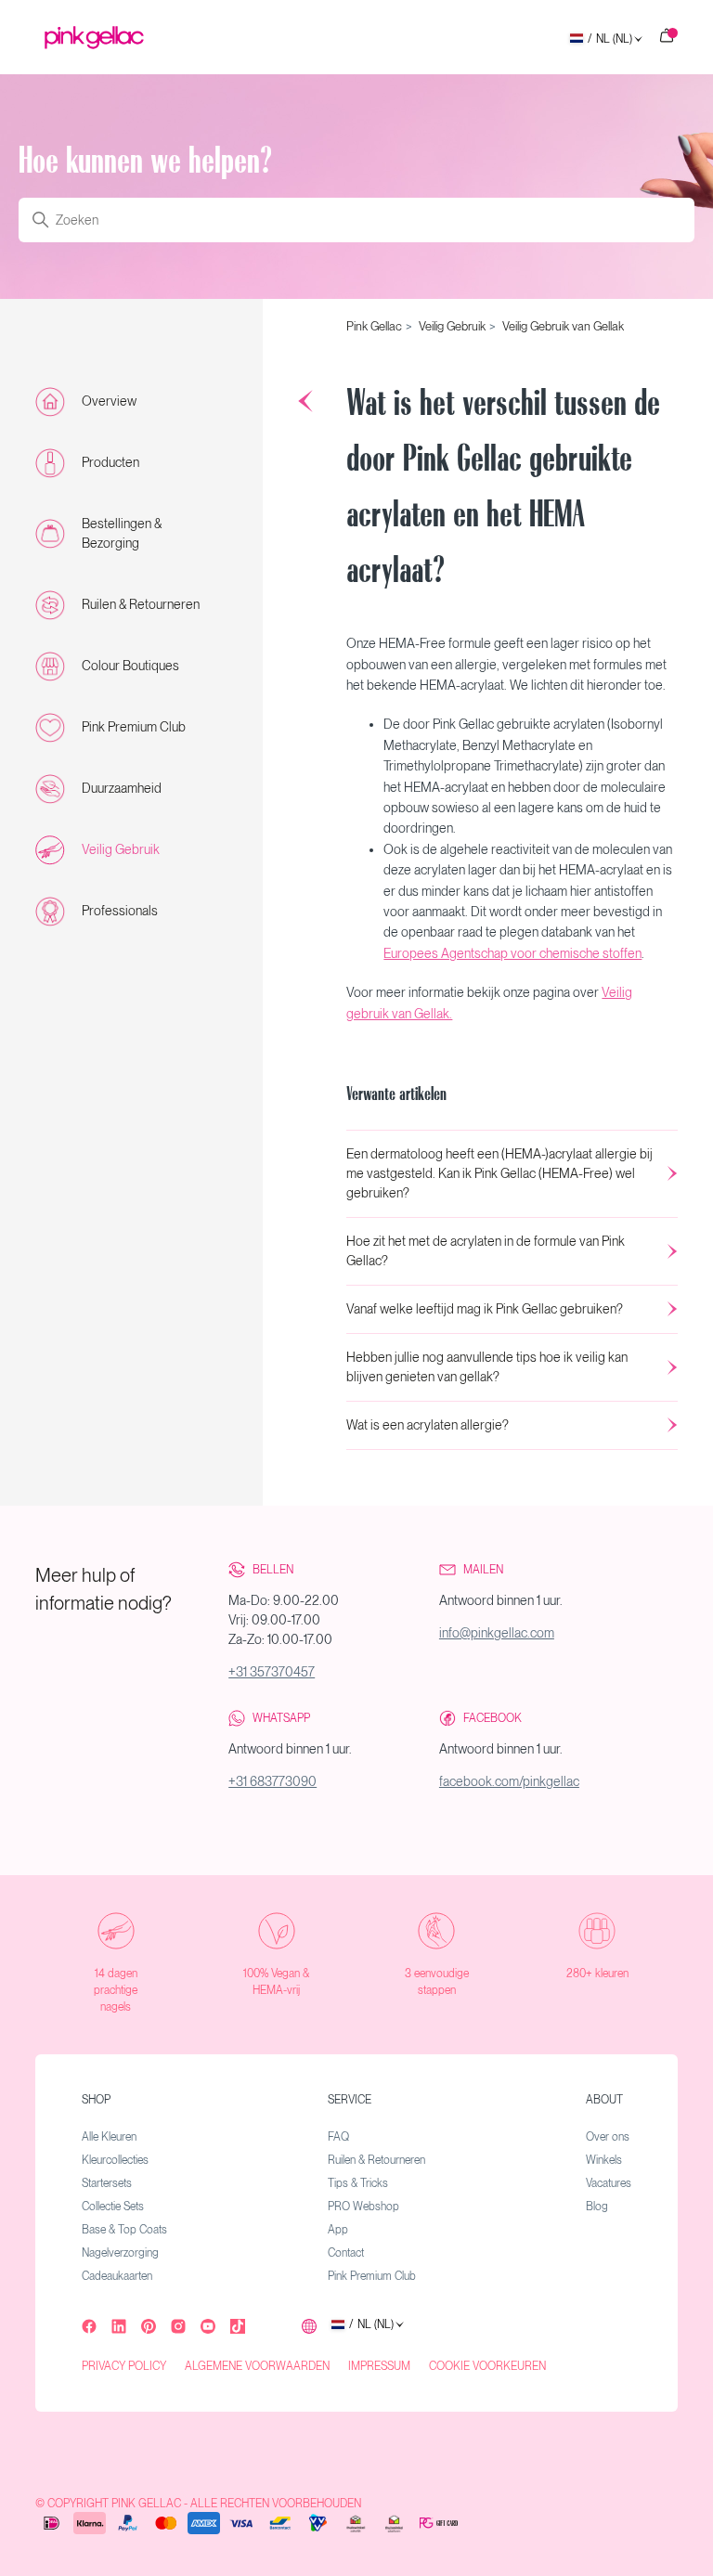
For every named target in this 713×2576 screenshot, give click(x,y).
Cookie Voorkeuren (487, 2366)
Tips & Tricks (358, 2183)
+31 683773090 (272, 1781)
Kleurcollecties (115, 2160)
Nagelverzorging (120, 2253)
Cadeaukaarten (117, 2276)
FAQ (338, 2137)
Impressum (379, 2366)
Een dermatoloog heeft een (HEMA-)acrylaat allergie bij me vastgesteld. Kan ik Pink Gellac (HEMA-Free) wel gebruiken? (499, 1173)
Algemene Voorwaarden (257, 2366)
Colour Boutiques (130, 666)
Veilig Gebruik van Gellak (563, 326)
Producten (110, 462)
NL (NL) (610, 39)
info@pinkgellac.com (497, 1633)
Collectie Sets (113, 2207)
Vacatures (609, 2183)
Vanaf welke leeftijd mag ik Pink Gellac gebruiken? (485, 1309)
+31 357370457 (272, 1672)
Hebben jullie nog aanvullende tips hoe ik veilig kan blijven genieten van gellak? (487, 1367)
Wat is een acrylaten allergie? (428, 1425)
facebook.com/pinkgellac (509, 1781)
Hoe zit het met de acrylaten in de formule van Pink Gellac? (486, 1251)
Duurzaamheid (122, 788)
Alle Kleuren (109, 2137)
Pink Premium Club (134, 727)
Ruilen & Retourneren (141, 604)
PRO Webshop (363, 2207)
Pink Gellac (374, 326)
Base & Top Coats (124, 2230)
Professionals (120, 911)
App (338, 2230)
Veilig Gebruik (121, 849)
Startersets (107, 2183)
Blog (597, 2207)
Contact (346, 2253)
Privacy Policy (124, 2366)
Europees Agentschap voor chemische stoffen (512, 953)
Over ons (608, 2137)
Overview (109, 401)
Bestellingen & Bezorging (122, 533)
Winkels (604, 2160)
